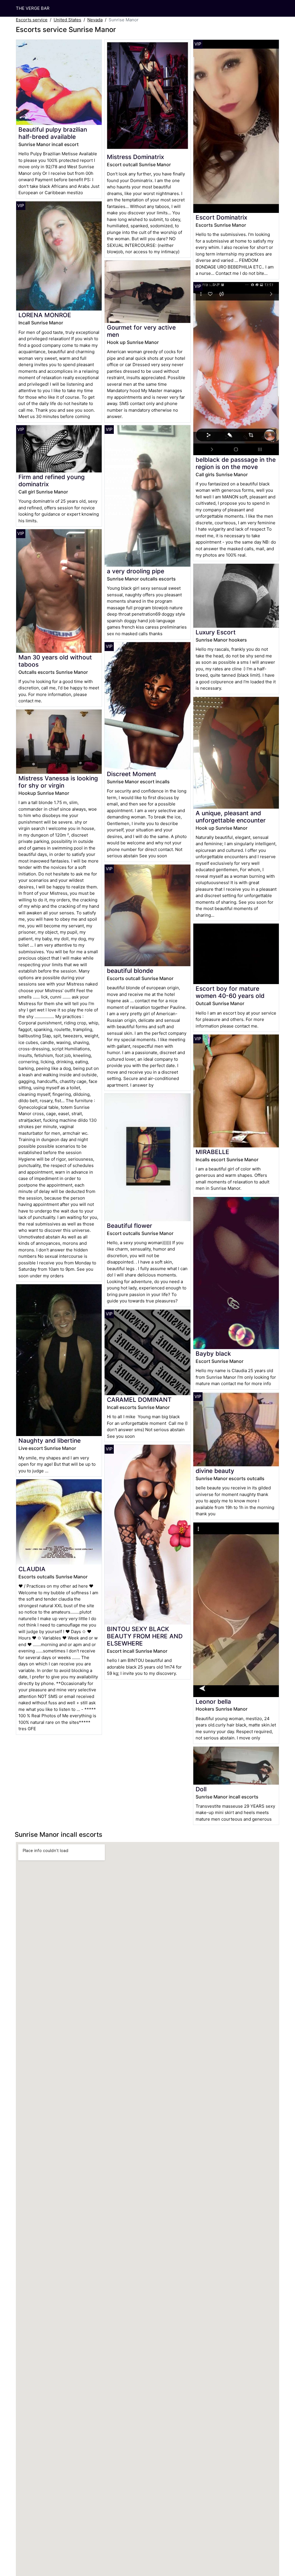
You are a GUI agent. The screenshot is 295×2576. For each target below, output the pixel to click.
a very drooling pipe (136, 571)
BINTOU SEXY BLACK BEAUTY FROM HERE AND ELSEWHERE (145, 1636)
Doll (201, 1789)
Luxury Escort (216, 632)
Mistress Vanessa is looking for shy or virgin (58, 782)
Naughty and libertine (50, 1441)
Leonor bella (213, 1702)
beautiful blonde (130, 971)
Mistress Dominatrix (135, 157)
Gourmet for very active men (141, 331)
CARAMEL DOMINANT (139, 1400)
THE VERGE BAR (33, 8)
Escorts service (32, 20)
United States (67, 20)
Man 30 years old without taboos (55, 661)
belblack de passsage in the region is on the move (236, 463)
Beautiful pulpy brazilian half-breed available (53, 133)
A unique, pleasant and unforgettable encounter (231, 817)
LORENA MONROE (45, 315)
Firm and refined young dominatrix (52, 481)
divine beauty (215, 1471)
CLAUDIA (32, 1569)
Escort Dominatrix (221, 217)
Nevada (95, 20)
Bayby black (213, 1354)
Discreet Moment (132, 774)
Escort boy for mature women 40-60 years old (230, 992)
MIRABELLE (212, 1152)
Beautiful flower (129, 1226)
